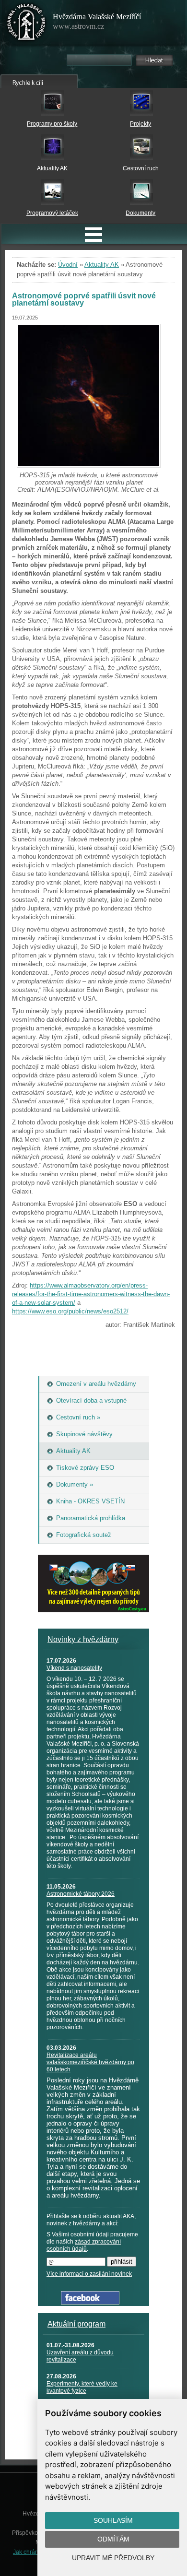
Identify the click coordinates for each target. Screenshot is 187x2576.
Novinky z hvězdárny (83, 1639)
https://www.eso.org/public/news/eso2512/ (70, 1311)
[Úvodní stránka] (26, 24)
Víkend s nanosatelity (74, 1668)
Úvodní (68, 265)
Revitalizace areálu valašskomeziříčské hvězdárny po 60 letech (90, 2062)
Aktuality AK (52, 168)
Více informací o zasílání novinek (89, 2274)
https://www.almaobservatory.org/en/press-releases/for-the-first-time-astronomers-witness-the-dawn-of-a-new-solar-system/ (91, 1294)
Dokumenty (140, 213)
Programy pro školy (52, 124)
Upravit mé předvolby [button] (113, 2558)
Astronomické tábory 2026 (81, 1894)
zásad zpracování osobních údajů (84, 2245)
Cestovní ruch (141, 168)
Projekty (140, 124)
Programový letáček (52, 213)
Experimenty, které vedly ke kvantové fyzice (82, 2387)
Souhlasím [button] (113, 2520)
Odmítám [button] (113, 2539)
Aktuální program (76, 2324)
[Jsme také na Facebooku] (90, 2302)
